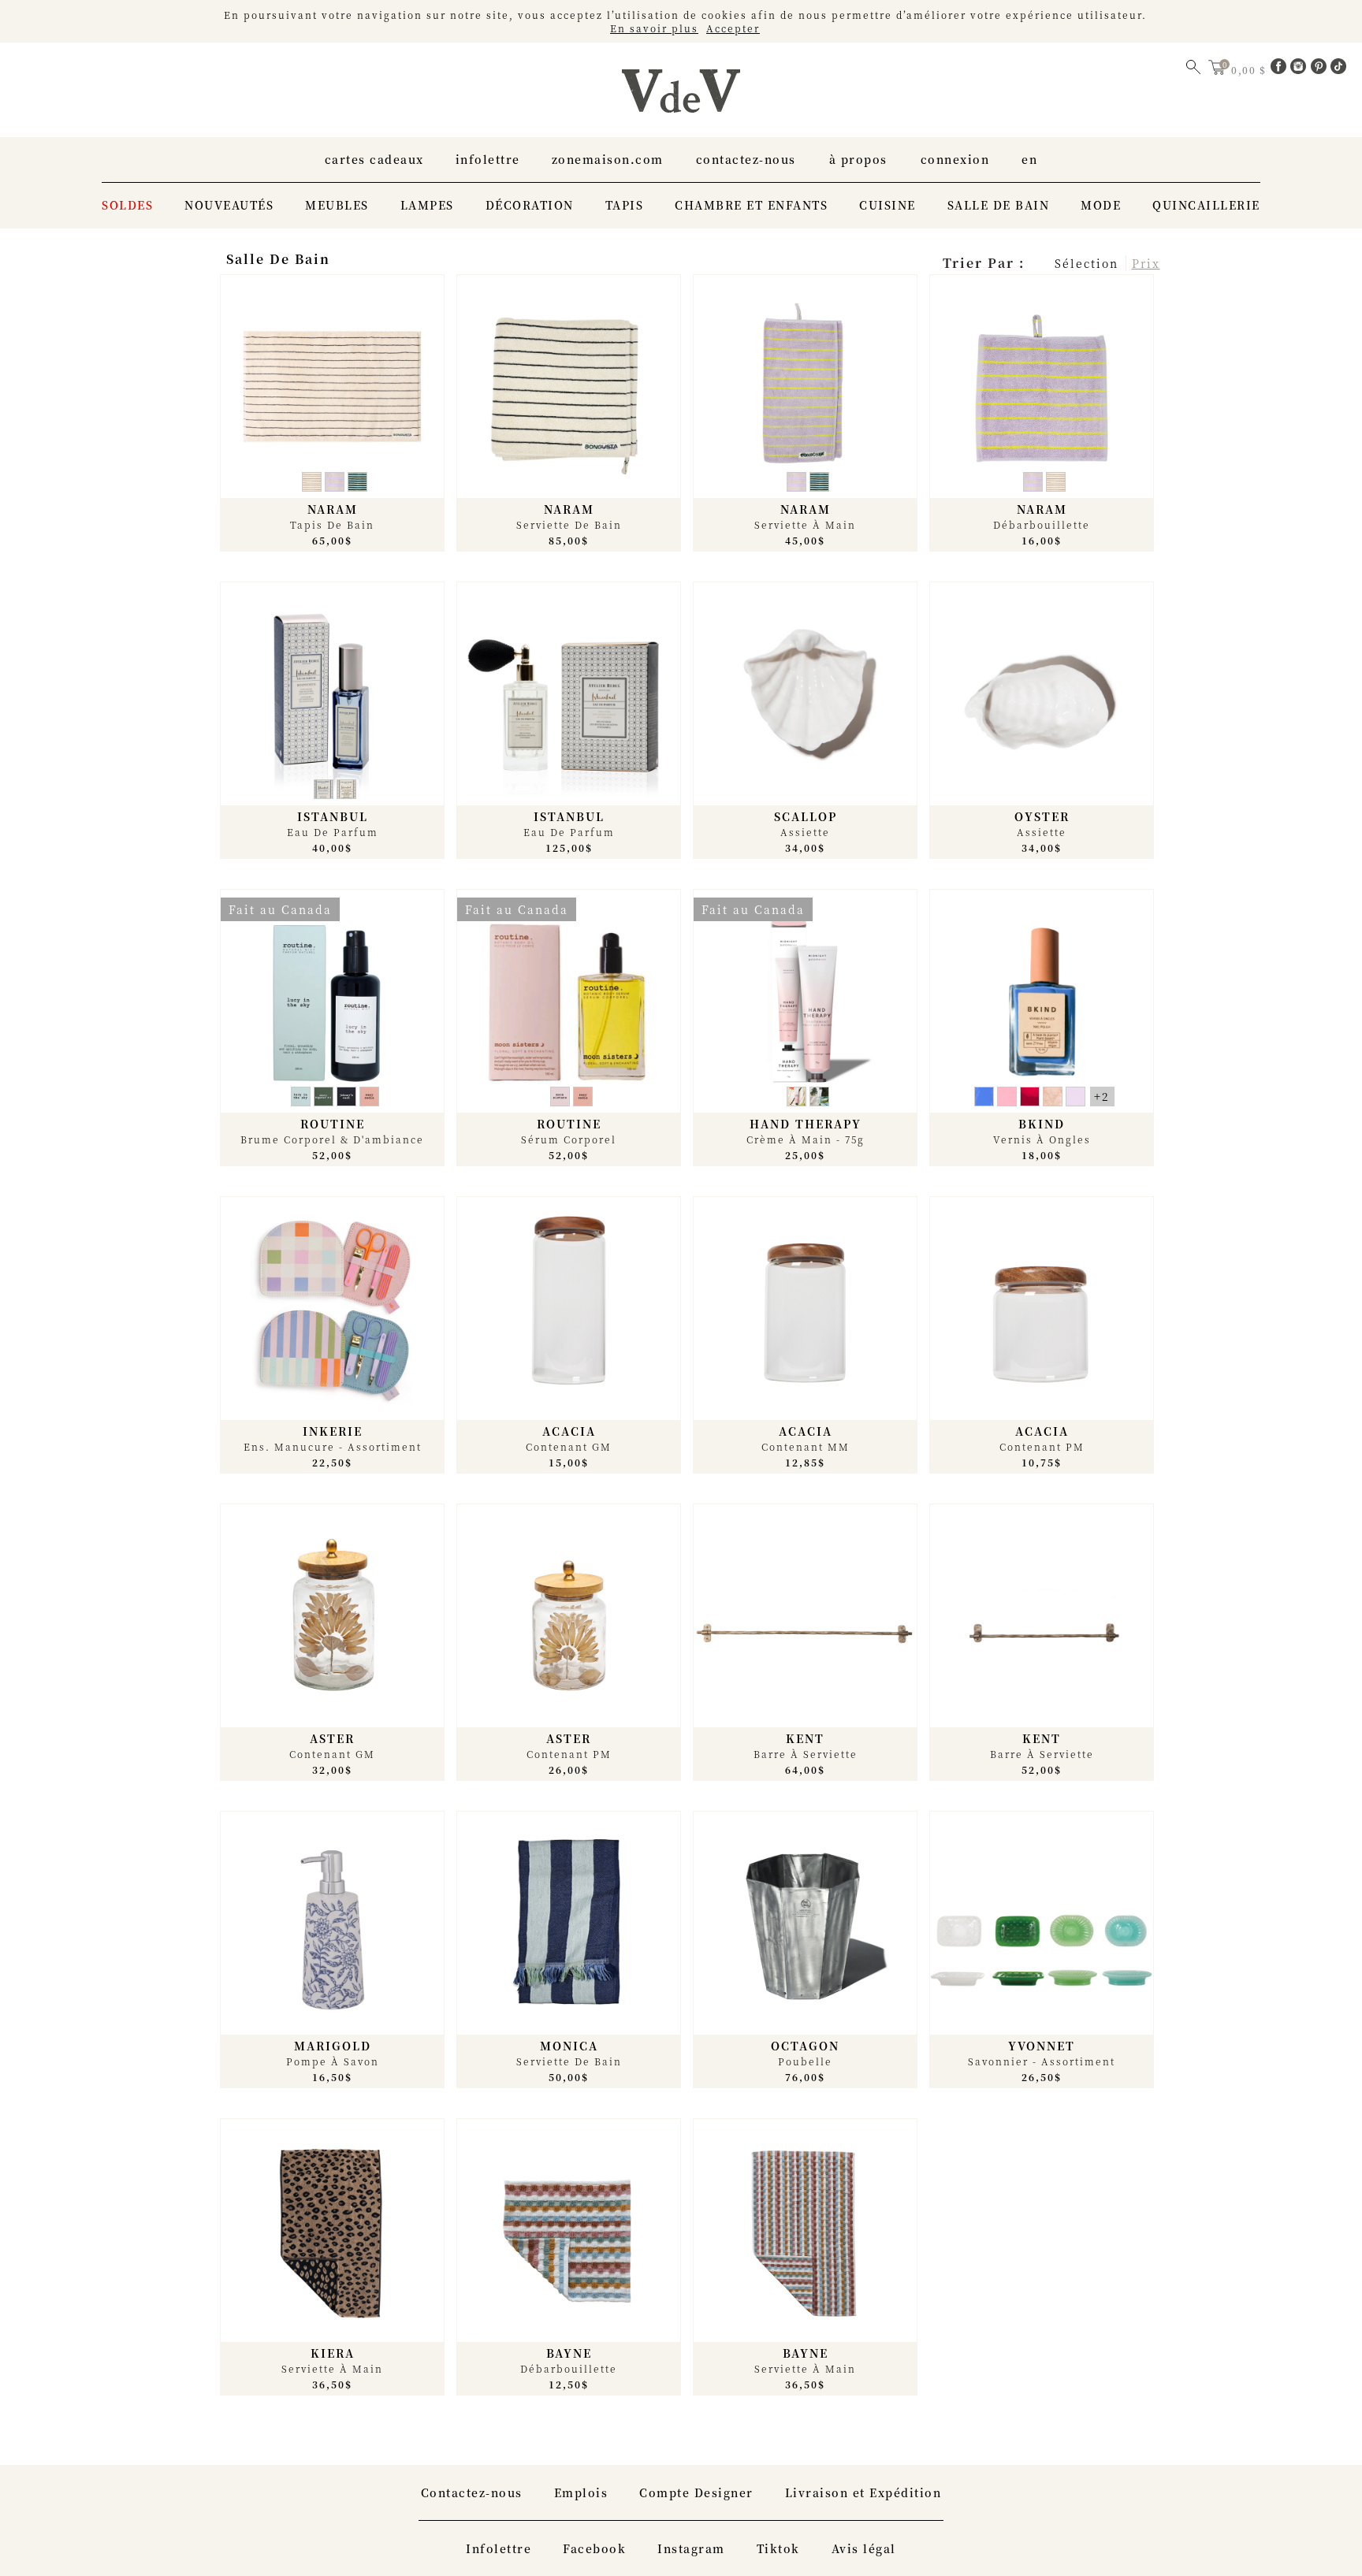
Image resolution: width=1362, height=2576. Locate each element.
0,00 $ (1250, 70)
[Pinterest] (1321, 69)
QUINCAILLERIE (1206, 205)
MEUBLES (337, 205)
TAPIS (625, 205)
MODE (1101, 205)
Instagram (691, 2548)
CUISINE (888, 205)
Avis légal (864, 2548)
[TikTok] (1338, 69)
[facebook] (1281, 69)
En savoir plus (654, 28)
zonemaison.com (608, 159)
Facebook (594, 2548)
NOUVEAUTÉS (229, 205)
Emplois (581, 2492)
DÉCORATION (530, 205)
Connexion (955, 159)
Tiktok (778, 2548)
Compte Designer (696, 2492)
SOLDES (127, 205)
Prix (1146, 263)
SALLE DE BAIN (999, 205)
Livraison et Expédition (863, 2492)
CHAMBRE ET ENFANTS (751, 205)
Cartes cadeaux (374, 159)
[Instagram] (1301, 69)
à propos (858, 159)
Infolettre (488, 159)
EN (1029, 159)
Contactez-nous (746, 159)
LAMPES (427, 205)
